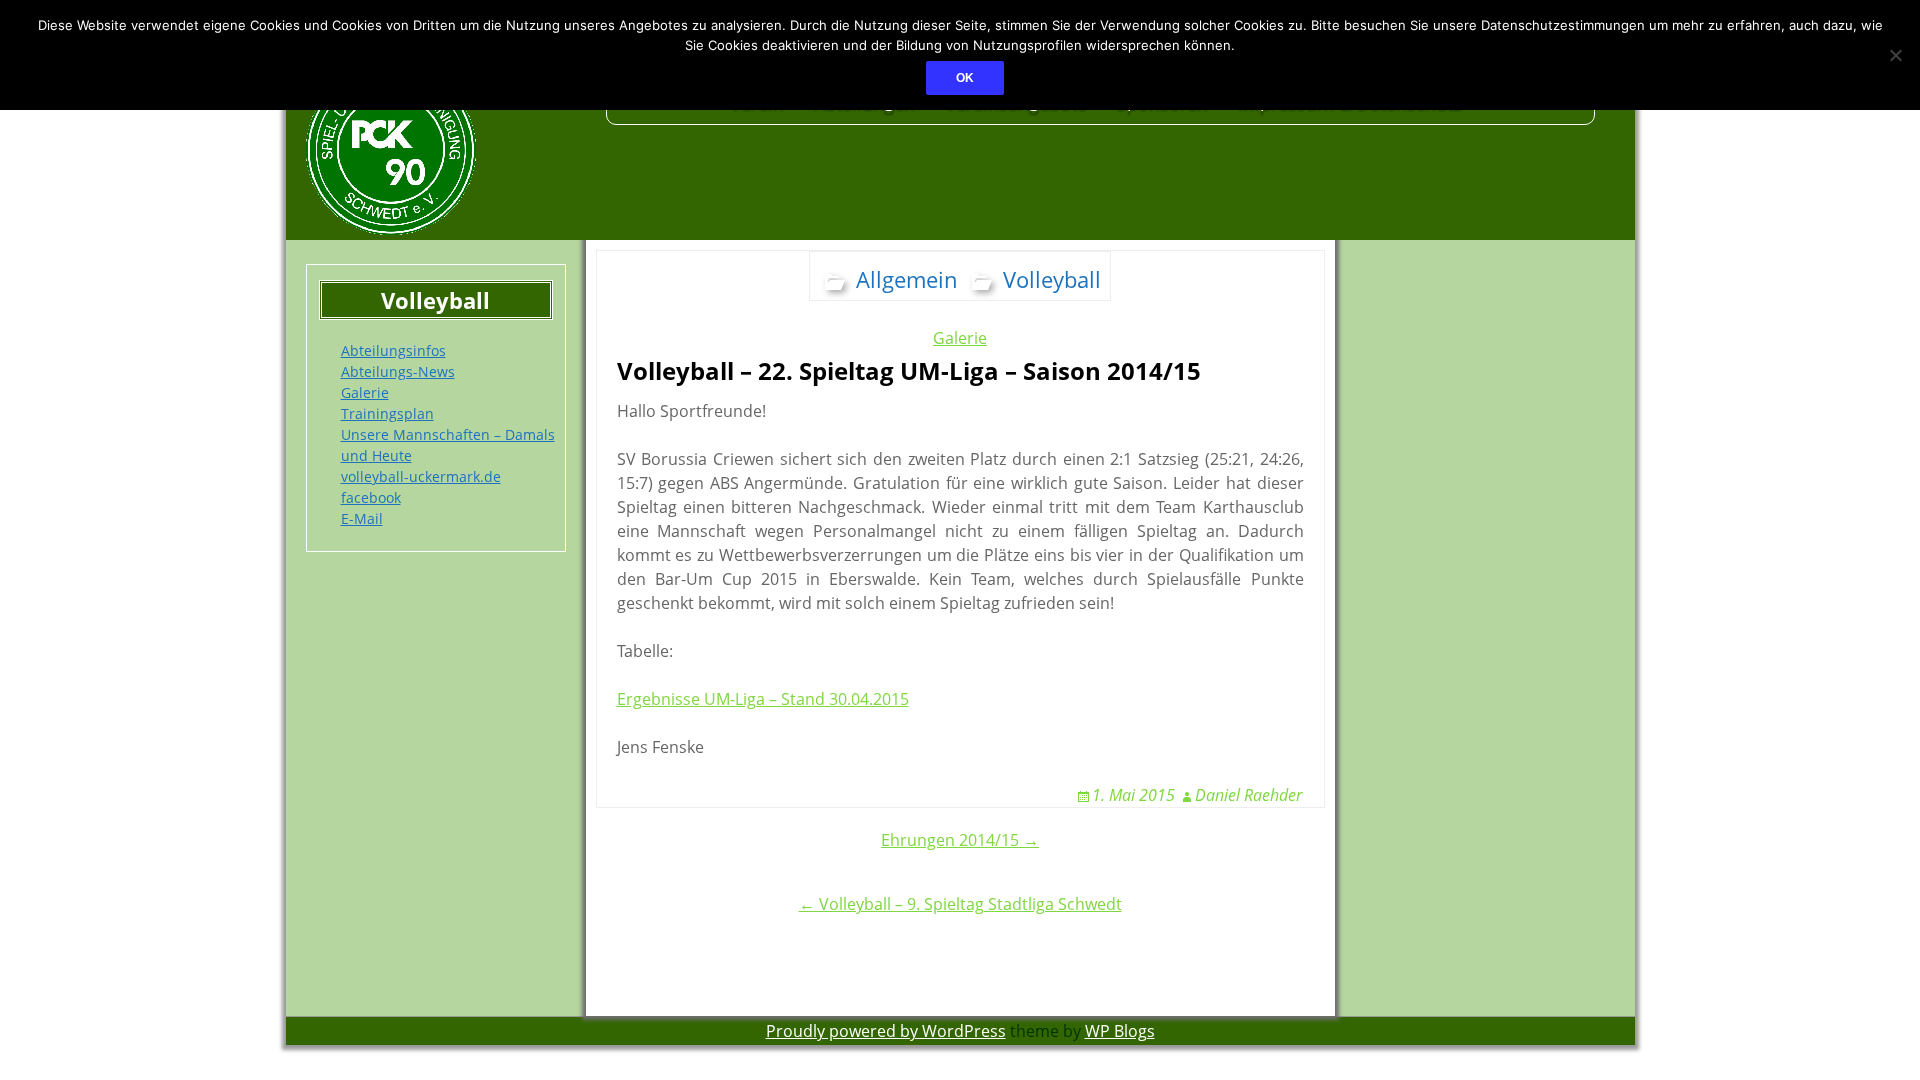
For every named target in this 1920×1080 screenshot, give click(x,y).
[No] (1895, 55)
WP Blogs (1120, 1031)
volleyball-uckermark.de (421, 476)
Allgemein (907, 279)
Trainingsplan (387, 413)
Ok (965, 78)
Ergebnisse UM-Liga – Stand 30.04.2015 (763, 699)
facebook (371, 497)
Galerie (365, 392)
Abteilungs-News (398, 371)
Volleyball (1052, 279)
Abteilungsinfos (393, 350)
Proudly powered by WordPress (886, 1031)
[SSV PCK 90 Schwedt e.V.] (446, 150)
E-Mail (362, 518)
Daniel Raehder (1248, 795)
